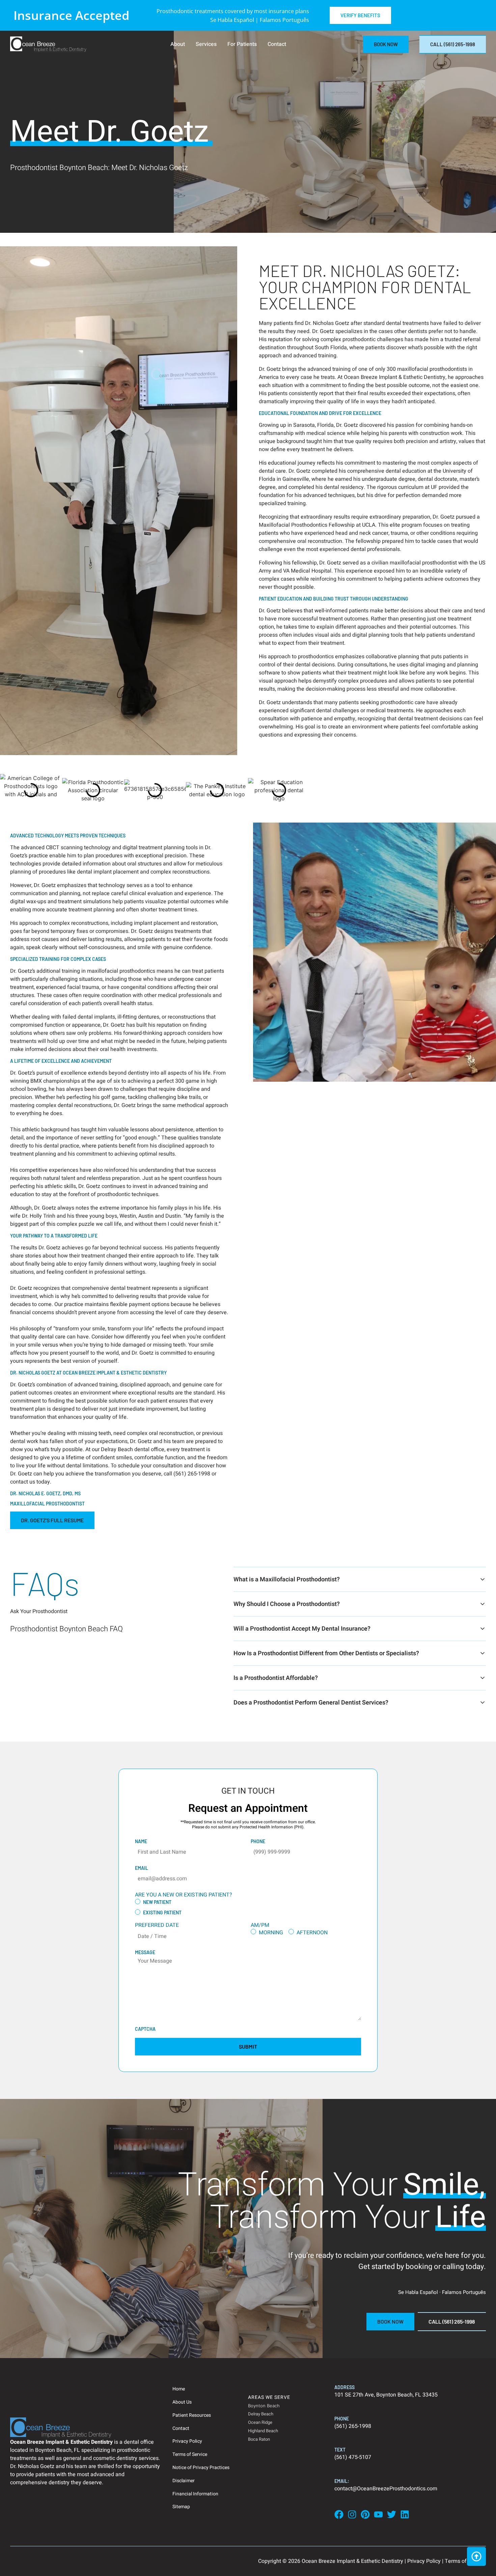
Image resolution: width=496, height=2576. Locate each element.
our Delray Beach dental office (128, 1449)
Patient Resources (192, 2415)
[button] (52, 1520)
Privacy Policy (187, 2441)
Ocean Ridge (260, 2422)
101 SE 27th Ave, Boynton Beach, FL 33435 (386, 2395)
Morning (271, 1933)
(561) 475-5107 (353, 2457)
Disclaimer (184, 2481)
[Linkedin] (405, 2514)
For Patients (242, 44)
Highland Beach (263, 2431)
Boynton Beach (264, 2406)
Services (206, 44)
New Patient (157, 1902)
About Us (182, 2402)
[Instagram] (352, 2514)
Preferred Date (157, 1925)
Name (141, 1841)
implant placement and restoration (175, 923)
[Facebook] (339, 2514)
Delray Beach (261, 2414)
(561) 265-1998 (353, 2426)
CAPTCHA (145, 2029)
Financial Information (195, 2494)
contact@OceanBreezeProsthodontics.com (386, 2489)
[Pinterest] (365, 2514)
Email (142, 1868)
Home (179, 2389)
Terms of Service (190, 2454)
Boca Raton (259, 2439)
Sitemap (181, 2507)
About (178, 44)
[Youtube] (378, 2514)
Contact (277, 44)
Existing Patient (162, 1913)
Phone (258, 1841)
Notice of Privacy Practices (201, 2468)
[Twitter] (392, 2514)
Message (145, 1952)
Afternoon (312, 1933)
